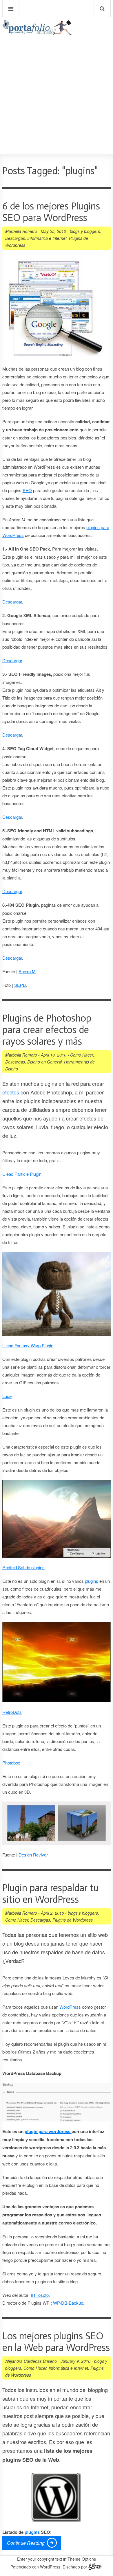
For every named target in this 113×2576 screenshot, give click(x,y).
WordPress (70, 2007)
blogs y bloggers (85, 231)
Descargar (12, 602)
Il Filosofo (40, 2295)
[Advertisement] (57, 80)
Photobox (11, 1763)
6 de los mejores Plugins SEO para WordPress (51, 212)
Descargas (15, 238)
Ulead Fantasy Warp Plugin (28, 1345)
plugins (92, 1581)
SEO (27, 490)
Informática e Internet (47, 238)
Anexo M (27, 971)
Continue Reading (26, 2543)
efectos (11, 1092)
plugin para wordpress (48, 2131)
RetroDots (12, 1712)
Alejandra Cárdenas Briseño (31, 2361)
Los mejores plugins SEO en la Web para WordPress (56, 2342)
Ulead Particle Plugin (22, 1174)
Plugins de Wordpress (73, 1920)
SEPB (20, 985)
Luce (7, 1396)
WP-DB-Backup (68, 2303)
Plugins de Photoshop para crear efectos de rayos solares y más (47, 1030)
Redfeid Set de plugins (23, 1567)
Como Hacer (82, 1055)
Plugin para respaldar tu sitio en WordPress (50, 1894)
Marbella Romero (21, 231)
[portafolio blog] (37, 33)
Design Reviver (33, 1855)
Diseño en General (44, 1062)
